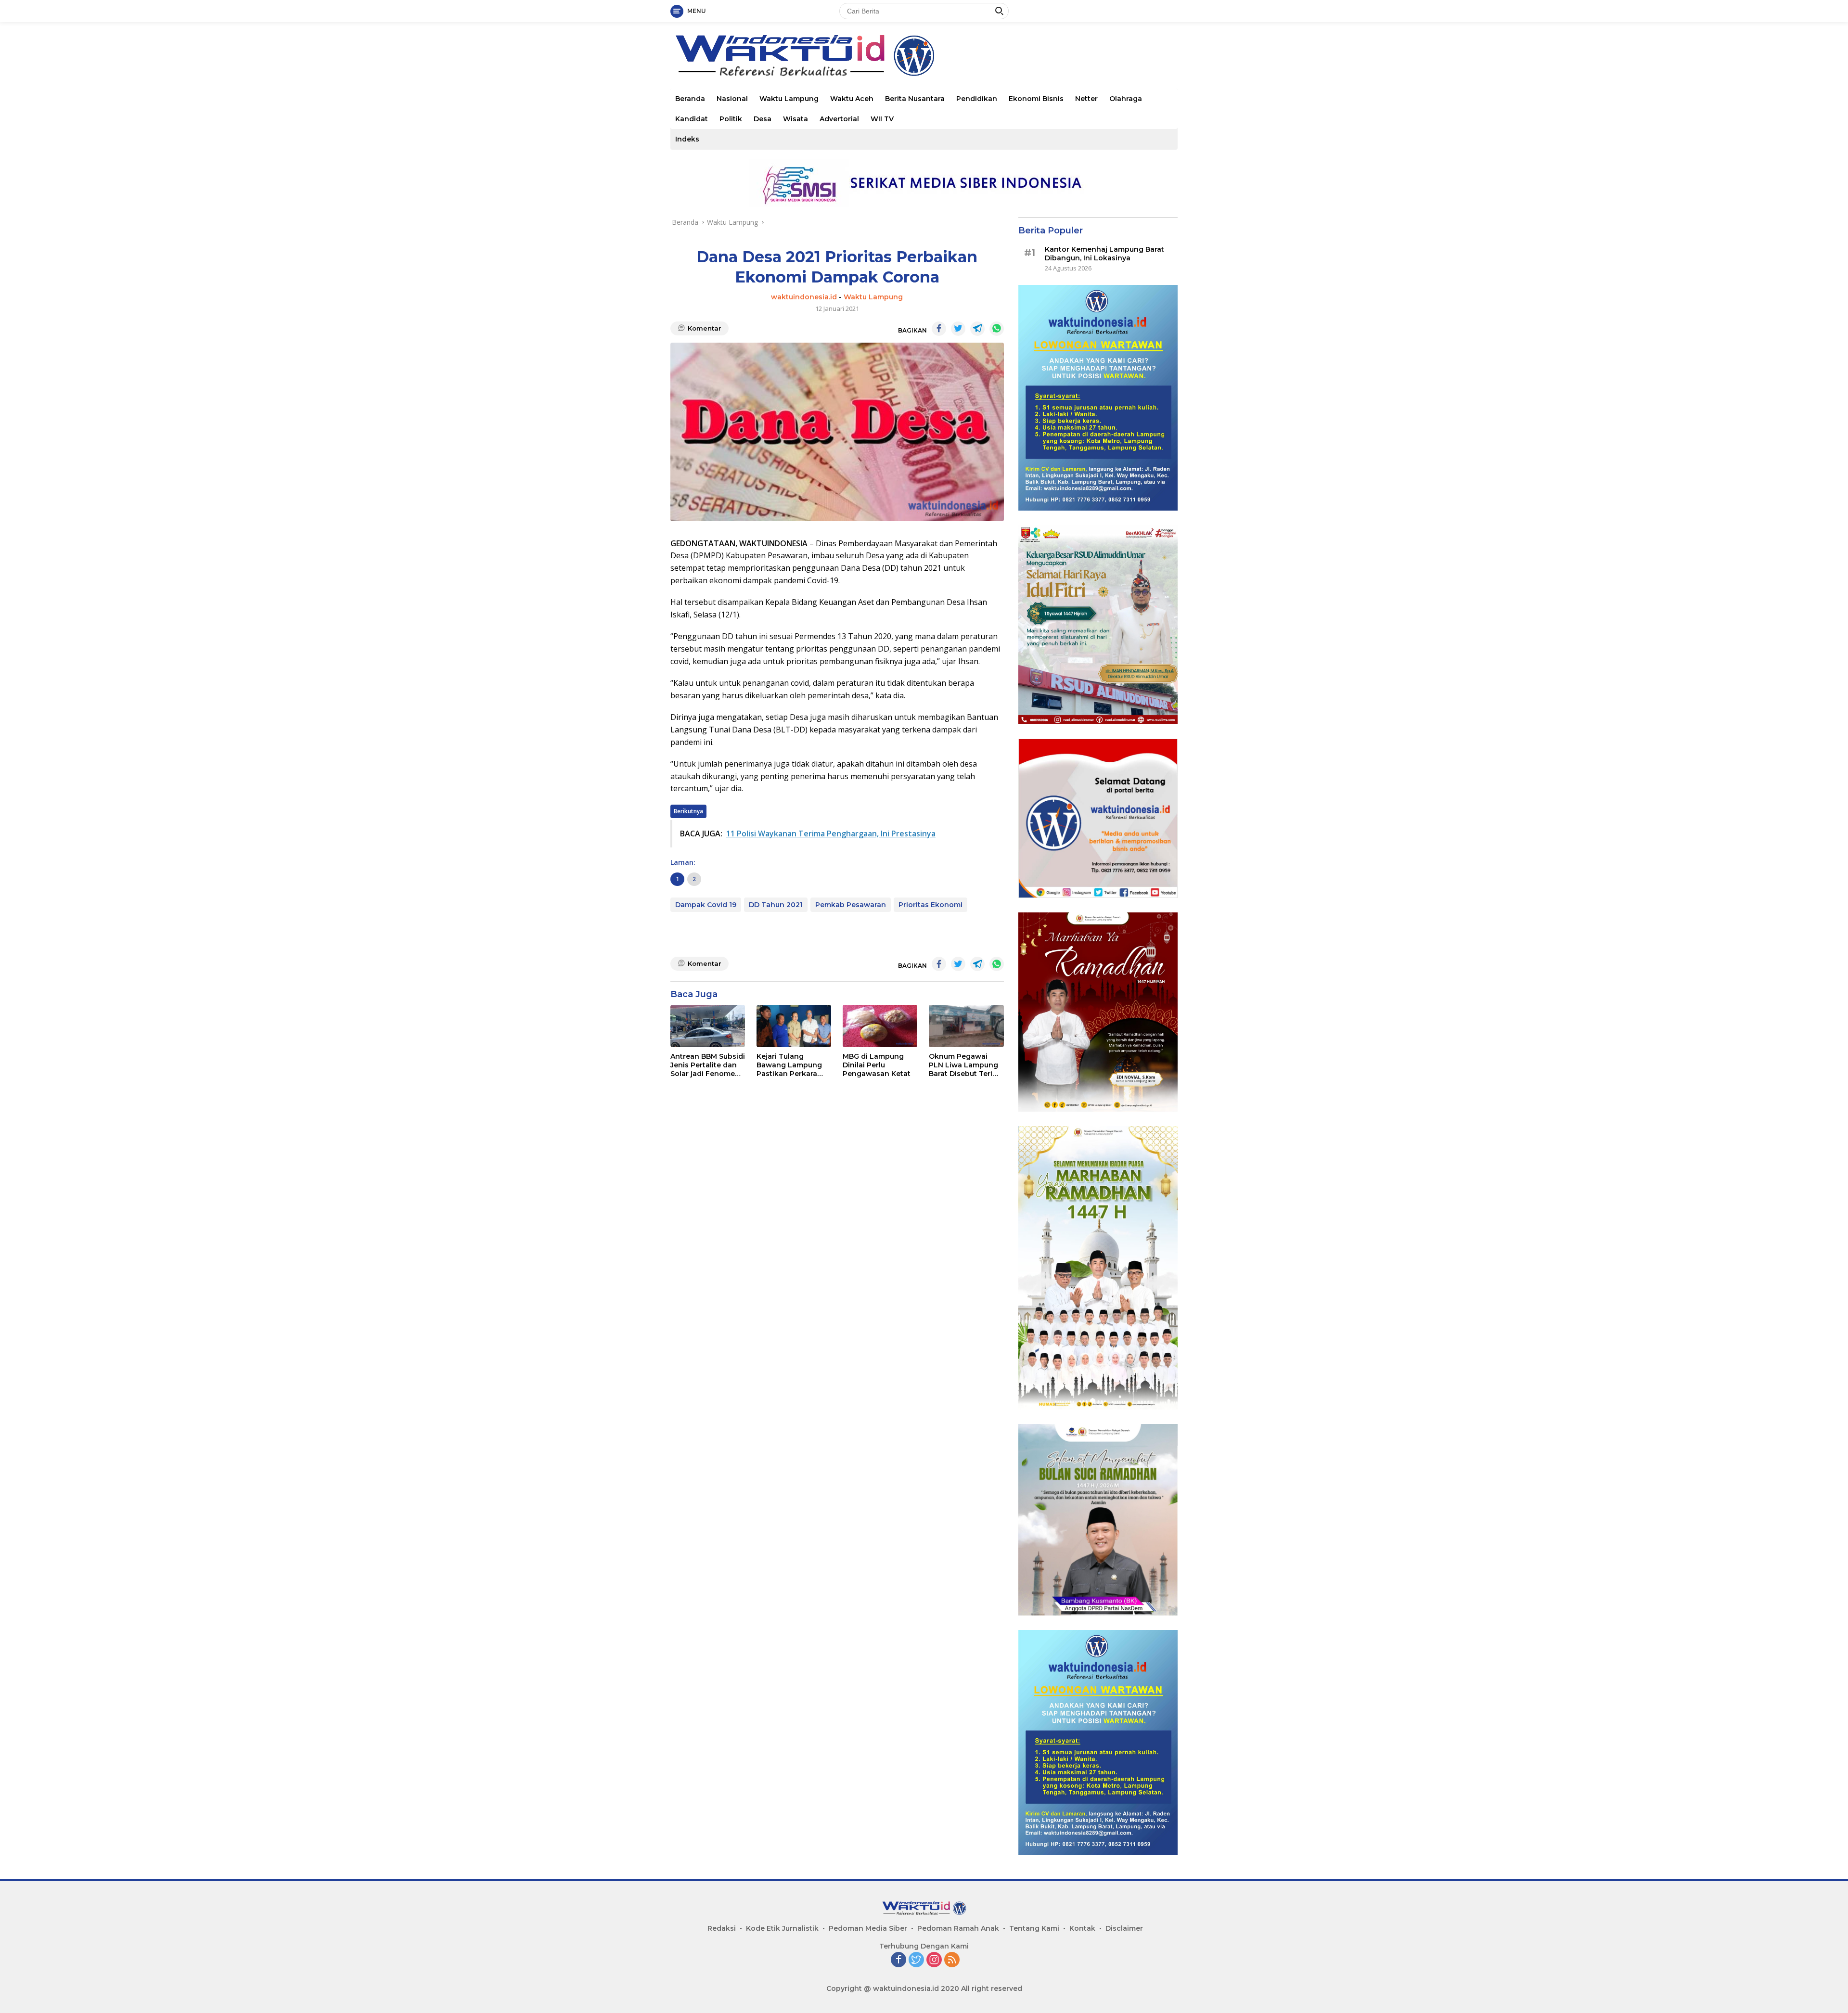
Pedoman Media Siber (868, 1928)
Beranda (690, 99)
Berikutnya (688, 811)
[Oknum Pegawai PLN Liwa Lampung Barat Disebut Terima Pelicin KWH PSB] (966, 1026)
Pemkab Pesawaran (851, 905)
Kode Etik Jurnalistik (782, 1928)
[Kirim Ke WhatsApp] (997, 329)
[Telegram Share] (977, 329)
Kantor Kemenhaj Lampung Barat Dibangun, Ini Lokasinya (1104, 254)
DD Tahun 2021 (776, 905)
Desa (763, 119)
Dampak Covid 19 (706, 905)
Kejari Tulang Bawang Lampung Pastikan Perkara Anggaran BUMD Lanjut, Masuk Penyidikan (789, 1065)
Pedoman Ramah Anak (958, 1928)
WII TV (882, 119)
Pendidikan (977, 99)
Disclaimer (1124, 1928)
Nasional (732, 99)
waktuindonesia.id (804, 297)
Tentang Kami (1034, 1928)
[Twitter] (916, 1960)
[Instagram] (934, 1960)
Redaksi (722, 1928)
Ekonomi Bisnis (1036, 99)
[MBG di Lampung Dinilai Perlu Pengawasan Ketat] (880, 1026)
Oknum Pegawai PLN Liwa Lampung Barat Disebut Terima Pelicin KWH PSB (966, 1065)
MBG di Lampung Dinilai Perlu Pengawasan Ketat (877, 1065)
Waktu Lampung (789, 99)
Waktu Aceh (852, 99)
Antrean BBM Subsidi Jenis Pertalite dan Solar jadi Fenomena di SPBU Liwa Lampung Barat (708, 1065)
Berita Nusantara (915, 99)
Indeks (687, 139)
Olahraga (1126, 99)
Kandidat (692, 119)
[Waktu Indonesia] (804, 55)
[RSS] (952, 1960)
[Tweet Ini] (958, 329)
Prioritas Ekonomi (930, 905)
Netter (1086, 99)
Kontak (1082, 1928)
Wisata (796, 119)
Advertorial (839, 119)
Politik (731, 119)
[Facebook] (898, 1960)
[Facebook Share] (939, 329)
